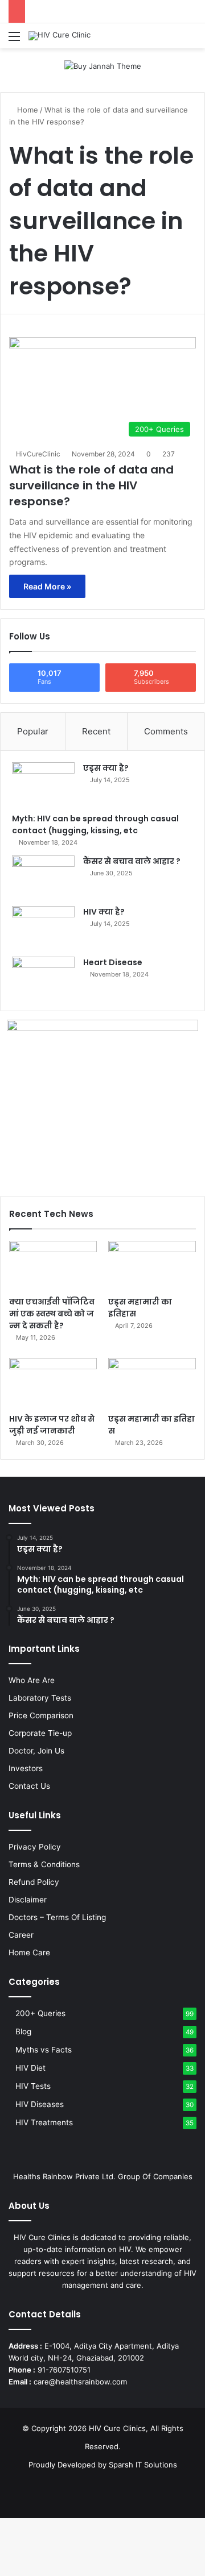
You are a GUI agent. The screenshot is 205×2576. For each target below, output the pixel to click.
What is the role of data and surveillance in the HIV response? (91, 485)
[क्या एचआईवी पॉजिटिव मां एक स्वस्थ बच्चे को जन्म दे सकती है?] (53, 1266)
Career (21, 1935)
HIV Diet (30, 2068)
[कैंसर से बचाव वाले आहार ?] (43, 877)
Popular (33, 731)
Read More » (47, 586)
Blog (23, 2031)
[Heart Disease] (43, 978)
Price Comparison (41, 1715)
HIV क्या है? (104, 912)
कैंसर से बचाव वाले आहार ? (132, 861)
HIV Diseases (40, 2104)
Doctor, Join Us (36, 1751)
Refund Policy (34, 1882)
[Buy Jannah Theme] (103, 65)
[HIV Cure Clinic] (60, 36)
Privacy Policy (35, 1847)
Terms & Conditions (44, 1864)
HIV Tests (33, 2086)
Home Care (29, 1952)
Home (26, 110)
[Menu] (14, 40)
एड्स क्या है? (106, 768)
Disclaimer (28, 1900)
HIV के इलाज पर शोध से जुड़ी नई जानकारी (52, 1425)
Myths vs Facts (44, 2050)
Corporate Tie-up (40, 1733)
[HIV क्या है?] (43, 927)
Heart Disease (113, 962)
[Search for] (191, 40)
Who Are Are (32, 1680)
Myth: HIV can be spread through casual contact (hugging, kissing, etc (95, 824)
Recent (96, 731)
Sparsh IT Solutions (143, 2465)
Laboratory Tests (40, 1698)
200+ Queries (40, 2013)
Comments (166, 731)
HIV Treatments (44, 2122)
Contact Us (29, 1786)
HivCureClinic (38, 454)
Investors (26, 1768)
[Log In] (171, 40)
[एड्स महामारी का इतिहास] (152, 1266)
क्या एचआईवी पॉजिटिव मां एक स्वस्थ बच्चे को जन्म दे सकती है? (53, 1314)
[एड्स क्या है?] (43, 784)
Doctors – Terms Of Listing (57, 1917)
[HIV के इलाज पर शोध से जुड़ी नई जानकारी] (53, 1383)
